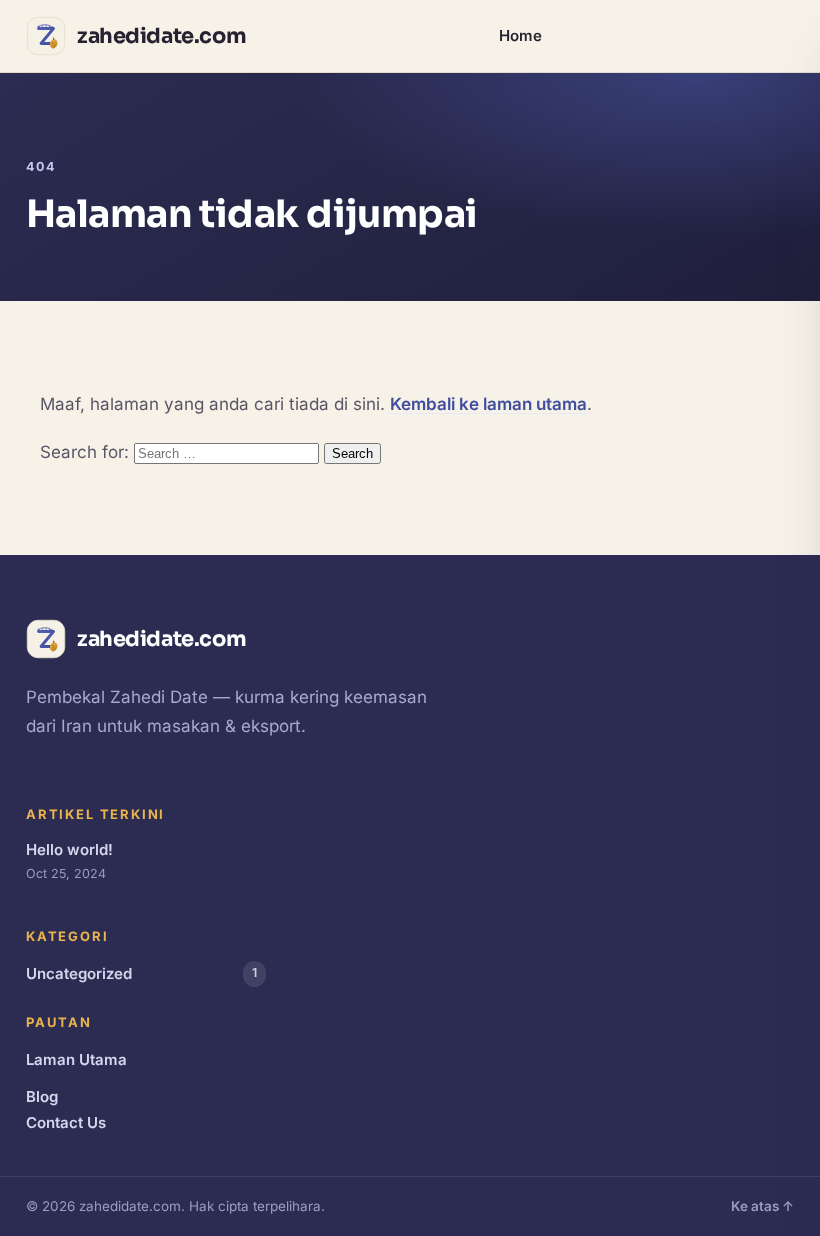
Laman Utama (76, 1059)
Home (520, 35)
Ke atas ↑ (762, 1206)
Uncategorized (141, 973)
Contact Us (66, 1122)
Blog (42, 1096)
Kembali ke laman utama (488, 404)
